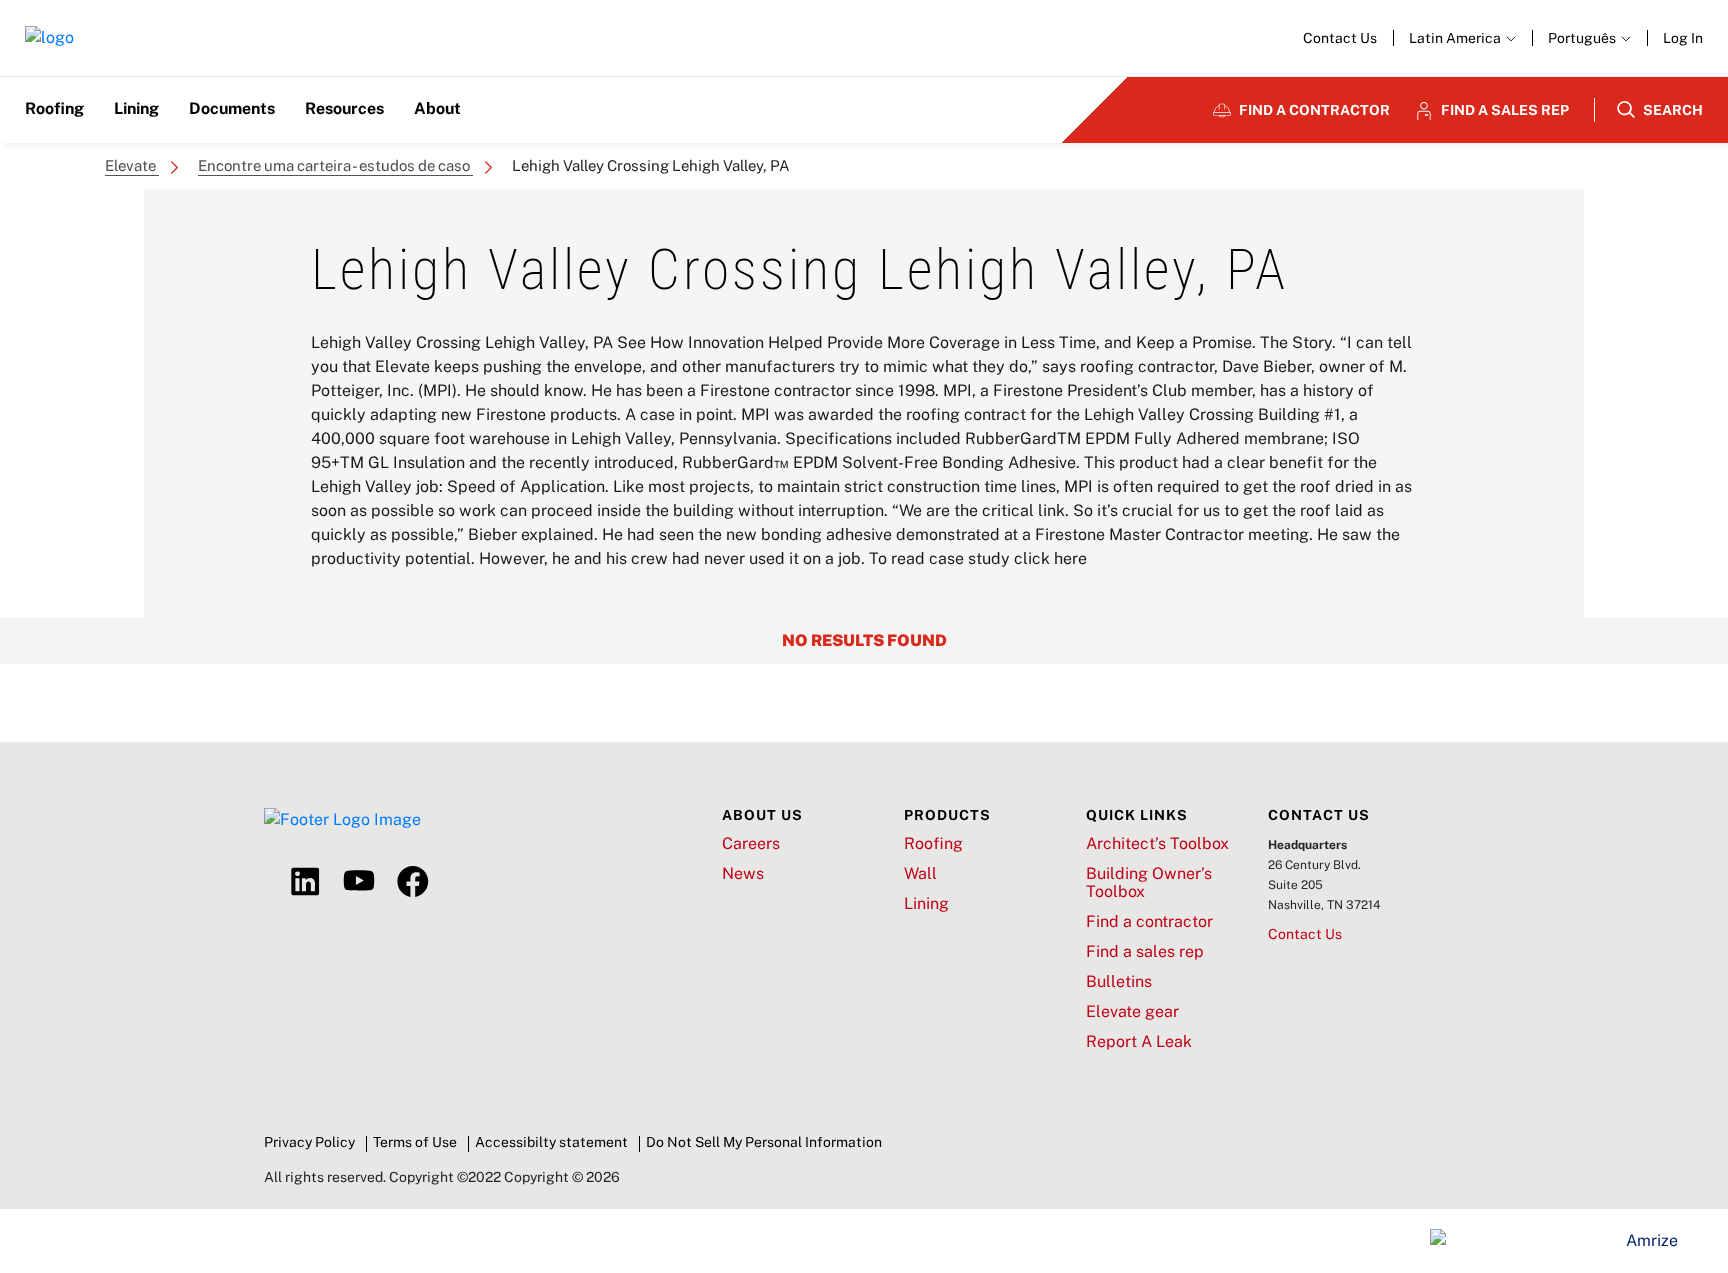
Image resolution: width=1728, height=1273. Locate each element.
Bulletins (1119, 982)
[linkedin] (305, 882)
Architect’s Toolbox (1157, 844)
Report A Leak (1139, 1042)
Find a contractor (1149, 922)
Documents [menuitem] (232, 108)
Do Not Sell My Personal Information (764, 1142)
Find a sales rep (1145, 952)
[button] (1589, 38)
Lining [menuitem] (136, 108)
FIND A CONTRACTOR (1314, 110)
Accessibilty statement (551, 1142)
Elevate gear (1132, 1012)
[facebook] (413, 882)
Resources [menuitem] (344, 108)
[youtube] (359, 882)
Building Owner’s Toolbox (1149, 883)
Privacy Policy (309, 1142)
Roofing (933, 844)
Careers (751, 844)
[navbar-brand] (49, 38)
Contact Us (1340, 38)
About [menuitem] (437, 108)
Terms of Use (415, 1142)
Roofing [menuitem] (54, 108)
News (743, 874)
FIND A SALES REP (1505, 110)
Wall (920, 874)
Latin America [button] (1456, 38)
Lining (926, 904)
